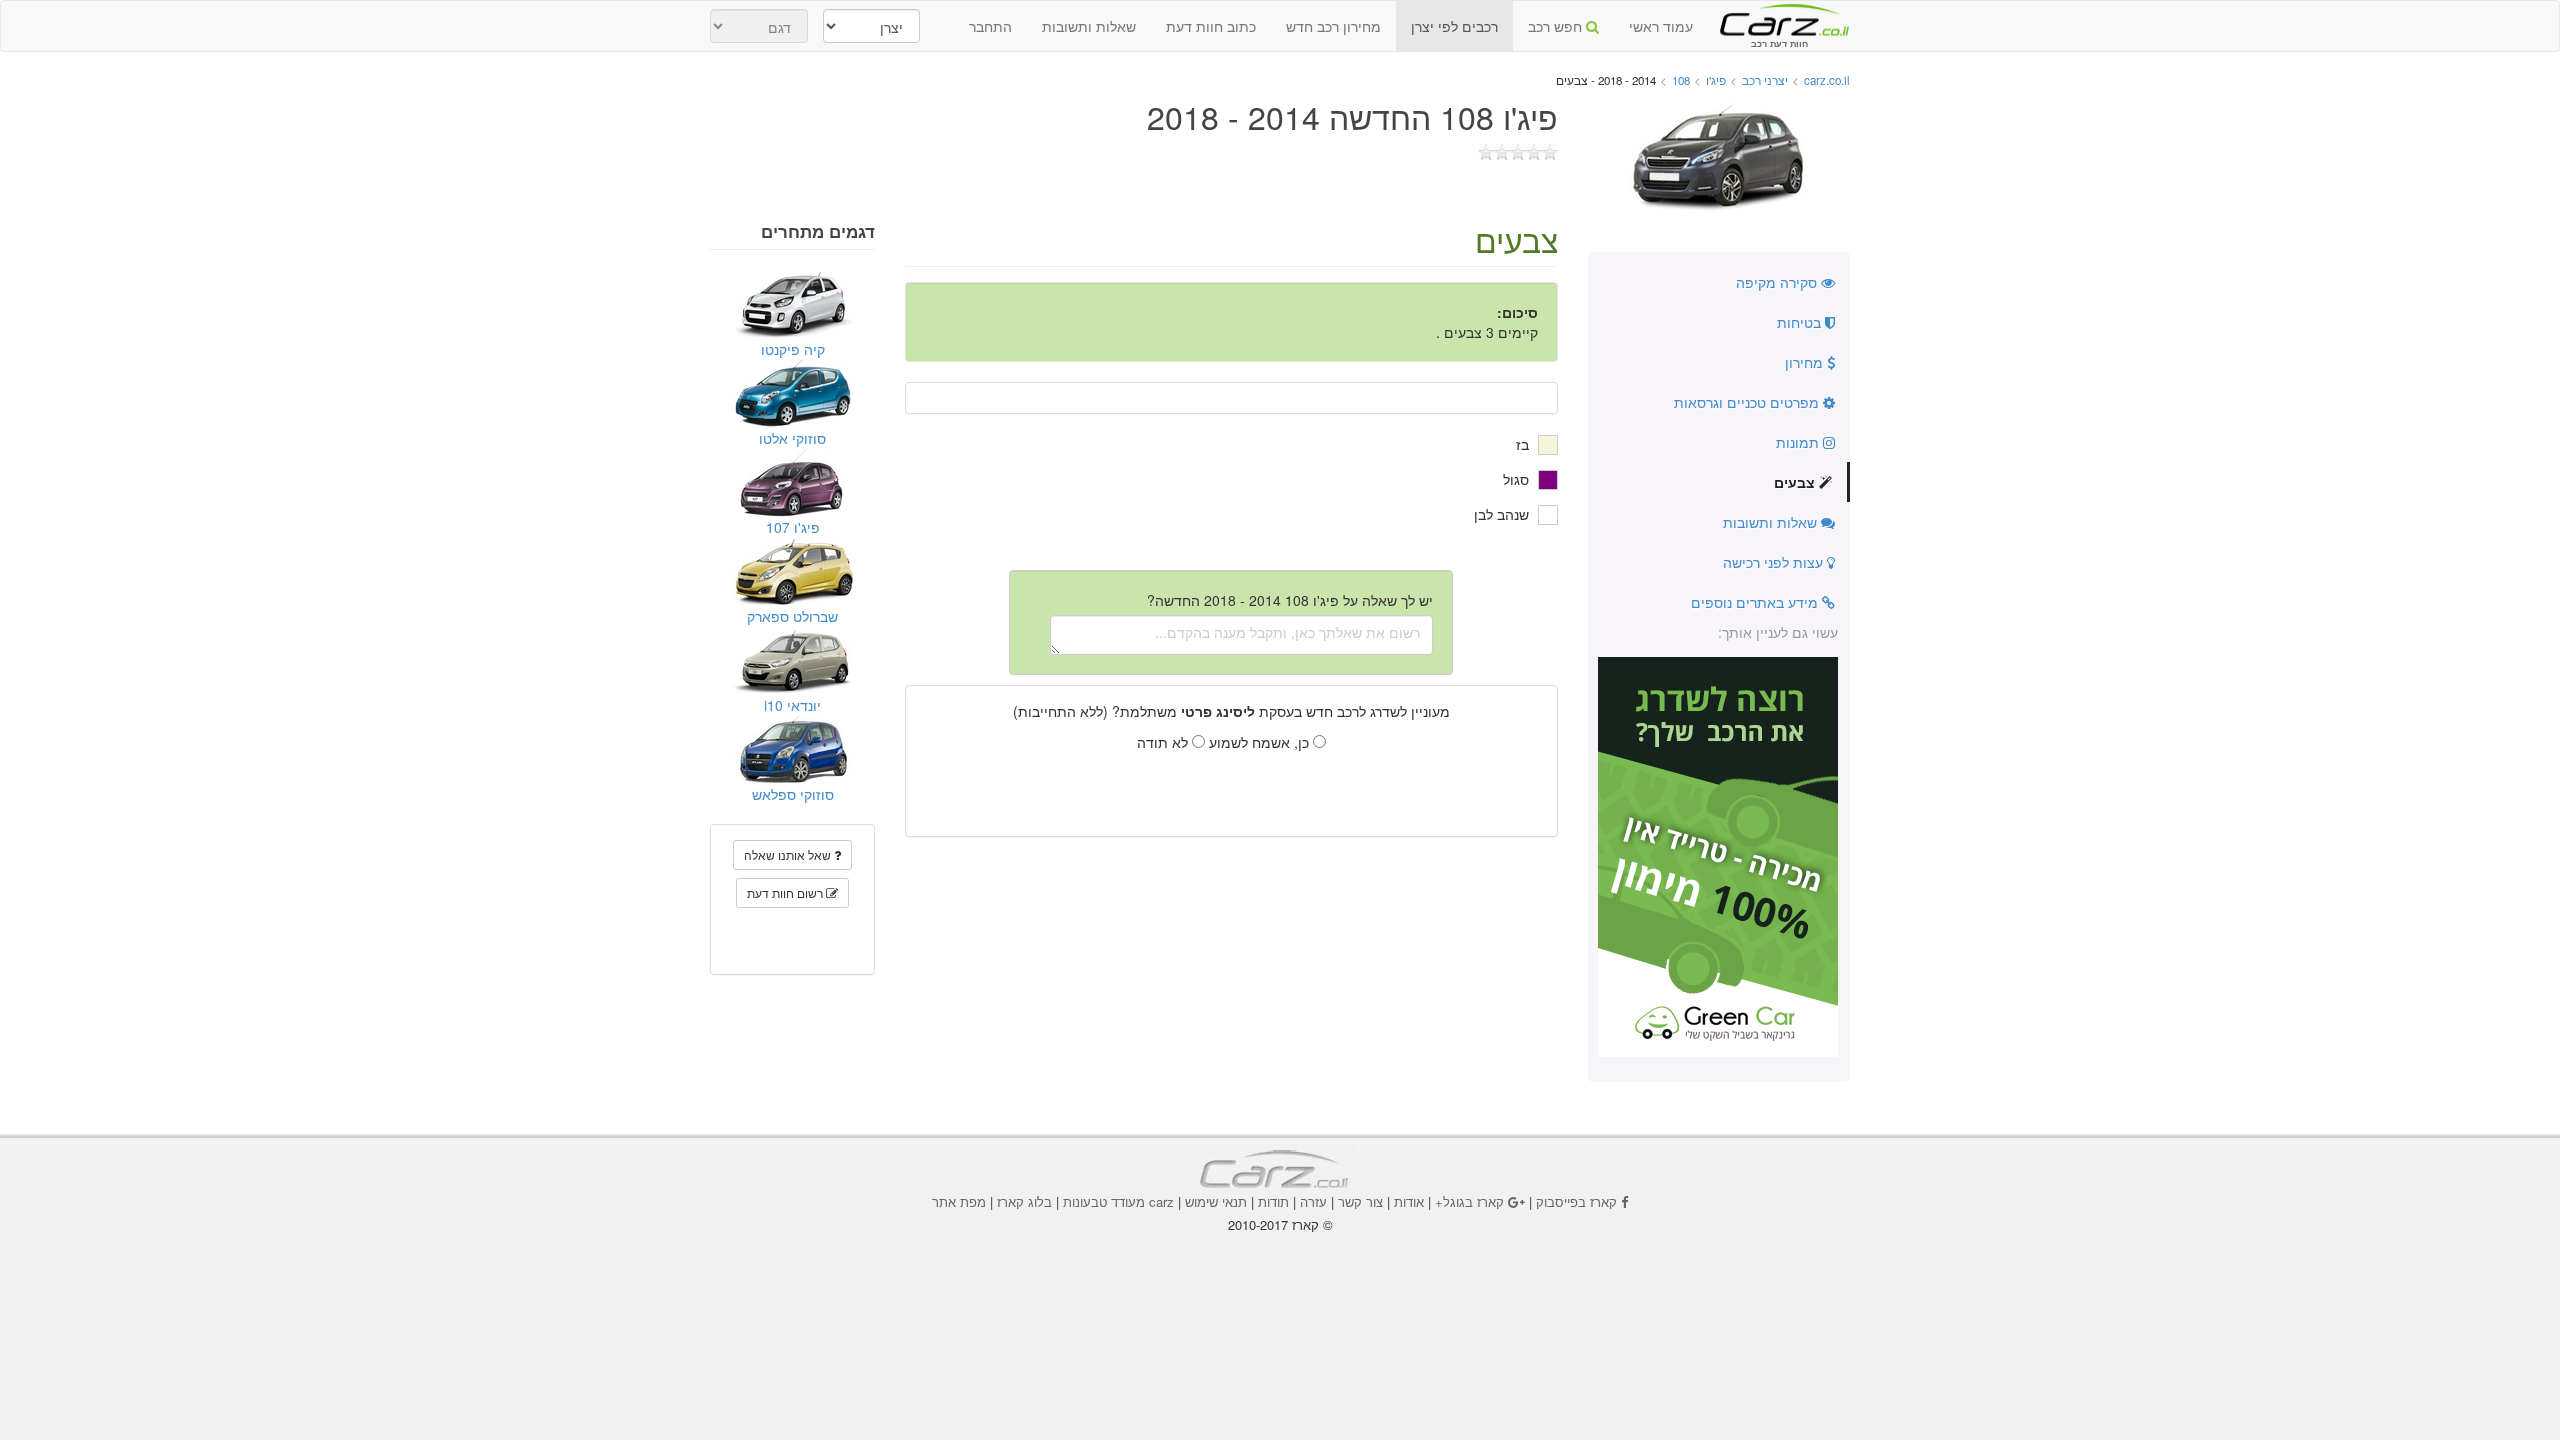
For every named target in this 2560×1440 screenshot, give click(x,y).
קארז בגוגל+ (1469, 1201)
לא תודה (1164, 742)
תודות (1273, 1201)
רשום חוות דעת (786, 892)
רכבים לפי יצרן (1454, 26)
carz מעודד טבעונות (1118, 1201)
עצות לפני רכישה (1775, 562)
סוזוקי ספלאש (793, 794)
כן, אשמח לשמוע (1261, 742)
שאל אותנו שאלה (789, 854)
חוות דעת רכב (1779, 19)
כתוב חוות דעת (1211, 26)
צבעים (1796, 482)
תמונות (1799, 442)
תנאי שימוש (1216, 1201)
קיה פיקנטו (793, 349)
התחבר (990, 26)
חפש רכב (1557, 26)
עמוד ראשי (1661, 26)
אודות (1409, 1201)
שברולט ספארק (792, 616)
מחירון (1806, 362)
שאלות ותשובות (1089, 26)
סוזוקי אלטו (792, 438)
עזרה (1313, 1201)
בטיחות (1801, 322)
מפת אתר (959, 1201)
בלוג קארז (1024, 1201)
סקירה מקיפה (1778, 282)
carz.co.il (1827, 80)
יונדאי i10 (792, 705)
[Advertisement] (1280, 1289)
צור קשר (1360, 1201)
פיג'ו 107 (793, 527)
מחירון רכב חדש (1333, 26)
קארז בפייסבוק (1576, 1201)
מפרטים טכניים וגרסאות (1748, 402)
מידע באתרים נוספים (1756, 602)
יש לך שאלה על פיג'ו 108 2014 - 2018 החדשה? (1290, 600)
